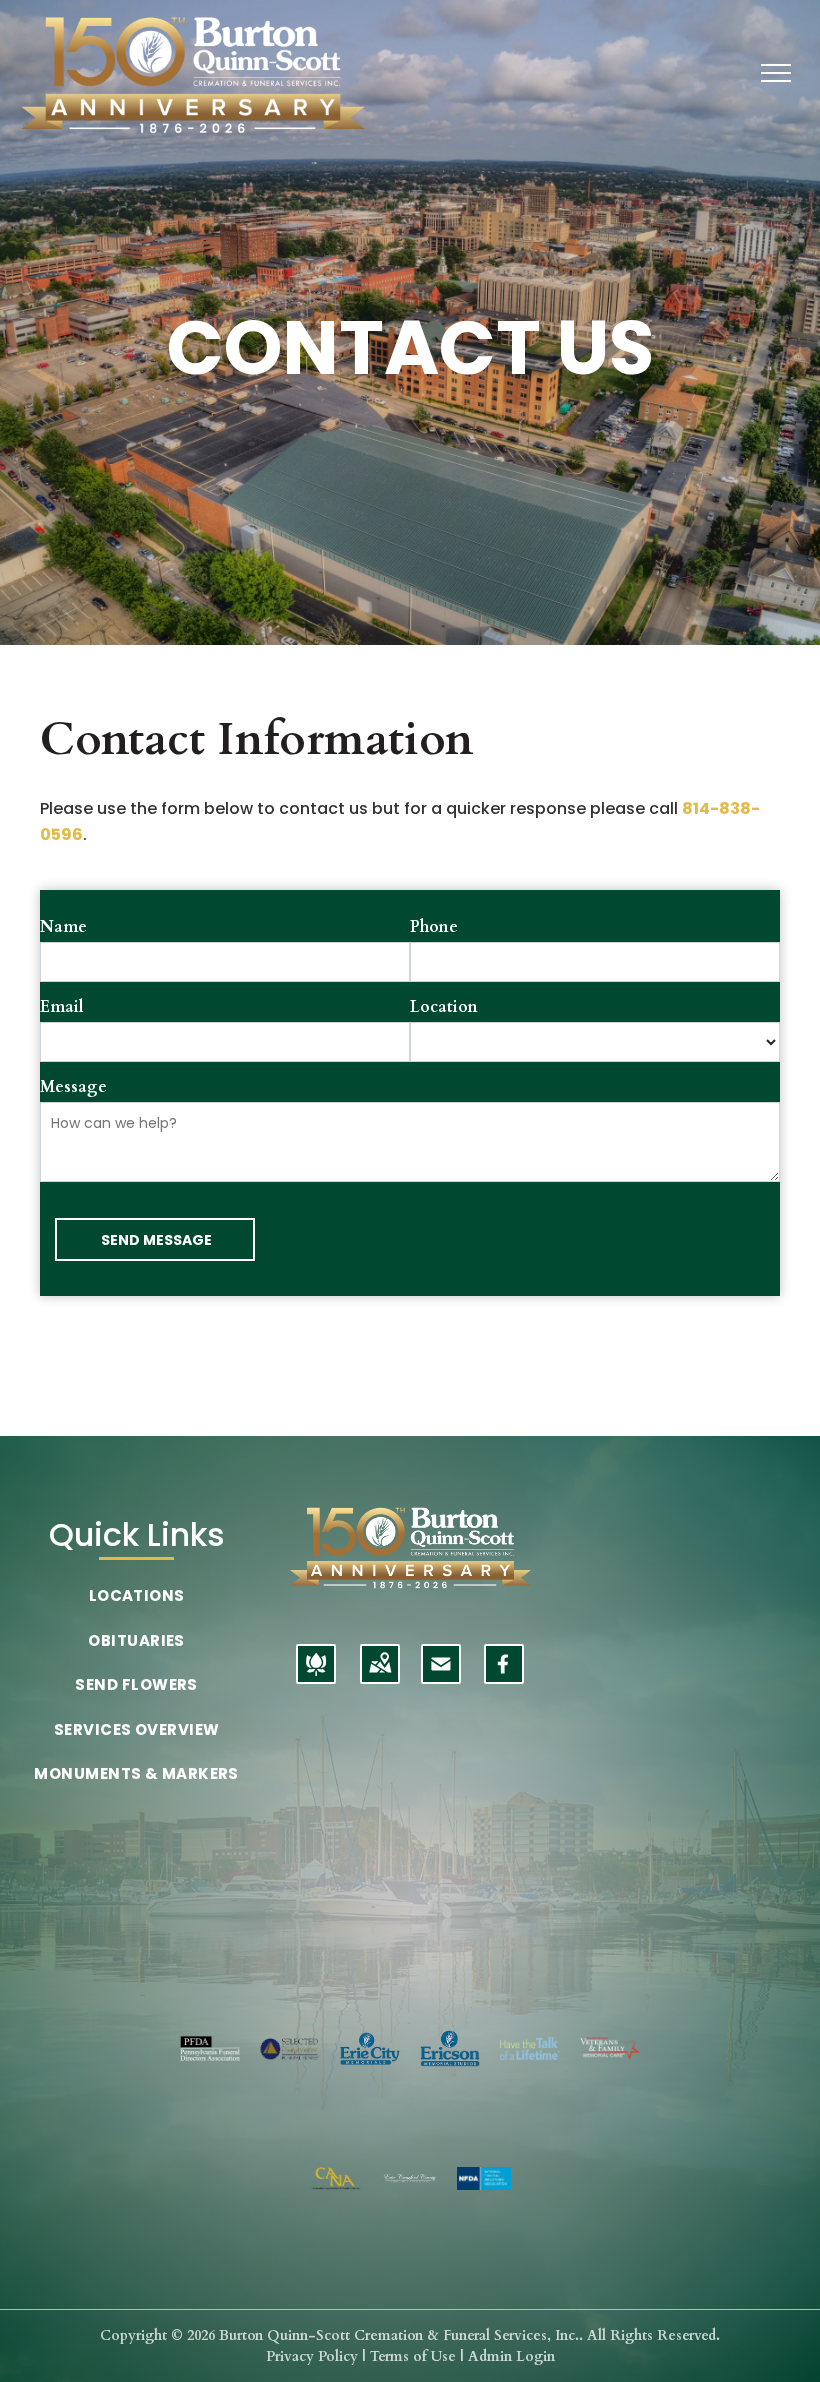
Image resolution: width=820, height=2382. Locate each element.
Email (62, 1007)
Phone (434, 927)
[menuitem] (136, 1596)
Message (73, 1087)
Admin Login (511, 2356)
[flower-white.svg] (316, 1676)
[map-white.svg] (380, 1676)
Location (444, 1007)
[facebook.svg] (503, 1676)
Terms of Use (413, 2356)
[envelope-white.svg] (441, 1676)
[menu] (776, 73)
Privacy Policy (312, 2356)
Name (63, 927)
